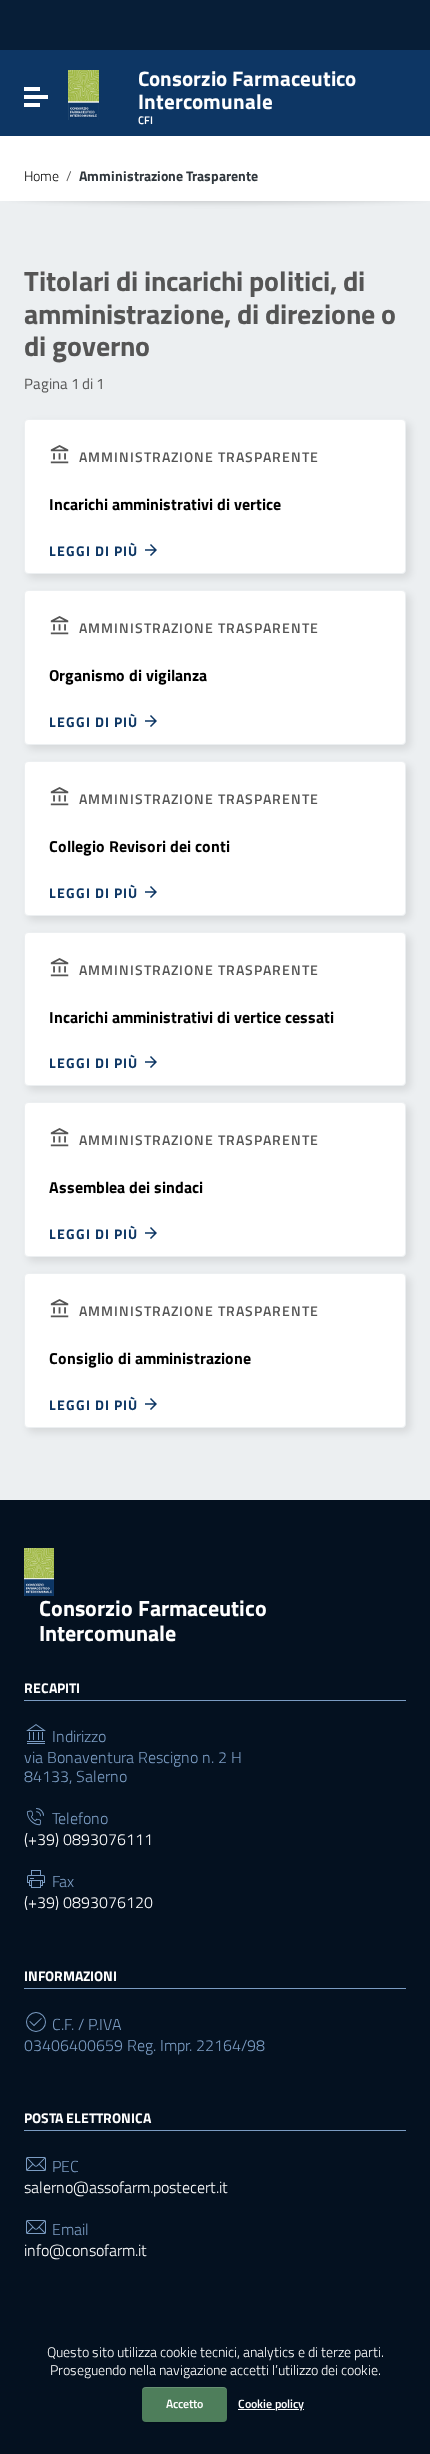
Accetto (184, 2403)
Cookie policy (271, 2403)
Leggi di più (95, 550)
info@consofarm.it (85, 2250)
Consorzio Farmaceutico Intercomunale (153, 1620)
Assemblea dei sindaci (126, 1187)
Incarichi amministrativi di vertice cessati (191, 1017)
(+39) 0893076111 (88, 1839)
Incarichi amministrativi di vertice (165, 504)
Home (41, 176)
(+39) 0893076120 (88, 1902)
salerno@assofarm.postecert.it (126, 2187)
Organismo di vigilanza (128, 675)
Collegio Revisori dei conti (139, 846)
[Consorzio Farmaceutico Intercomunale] (83, 93)
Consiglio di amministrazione (150, 1358)
